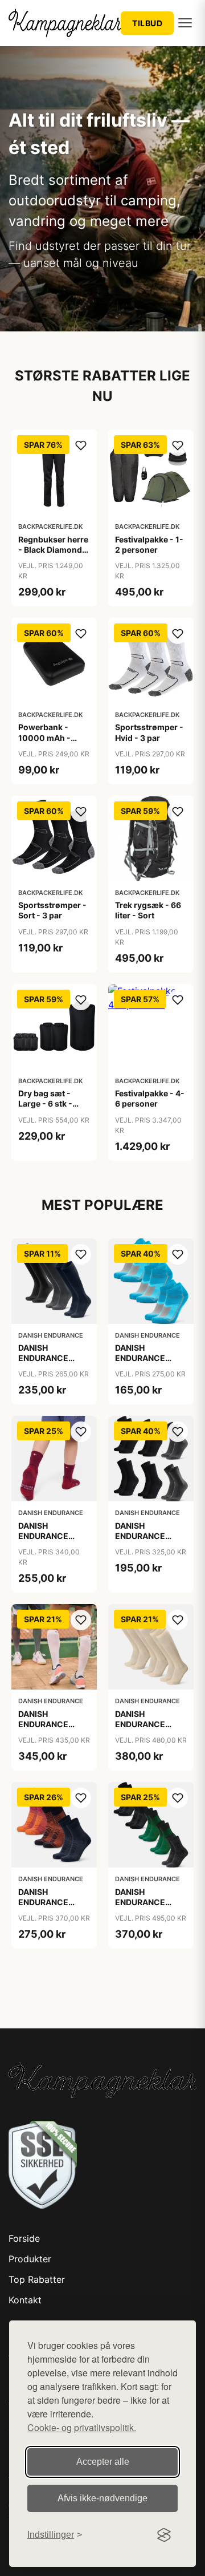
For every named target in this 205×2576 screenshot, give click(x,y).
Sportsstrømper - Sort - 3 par (52, 910)
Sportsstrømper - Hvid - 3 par (149, 732)
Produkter (30, 2259)
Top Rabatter (37, 2279)
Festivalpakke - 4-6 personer (150, 1098)
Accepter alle (103, 2462)
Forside (24, 2238)
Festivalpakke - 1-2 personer (149, 544)
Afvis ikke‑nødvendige (102, 2498)
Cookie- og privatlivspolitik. (82, 2427)
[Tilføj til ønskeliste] (81, 445)
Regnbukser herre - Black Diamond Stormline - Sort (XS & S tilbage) (53, 555)
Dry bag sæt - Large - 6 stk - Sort (45, 1103)
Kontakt (25, 2300)
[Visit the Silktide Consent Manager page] (164, 2535)
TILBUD (147, 23)
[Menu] (185, 23)
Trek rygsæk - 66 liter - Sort (148, 910)
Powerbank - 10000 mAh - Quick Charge (45, 737)
